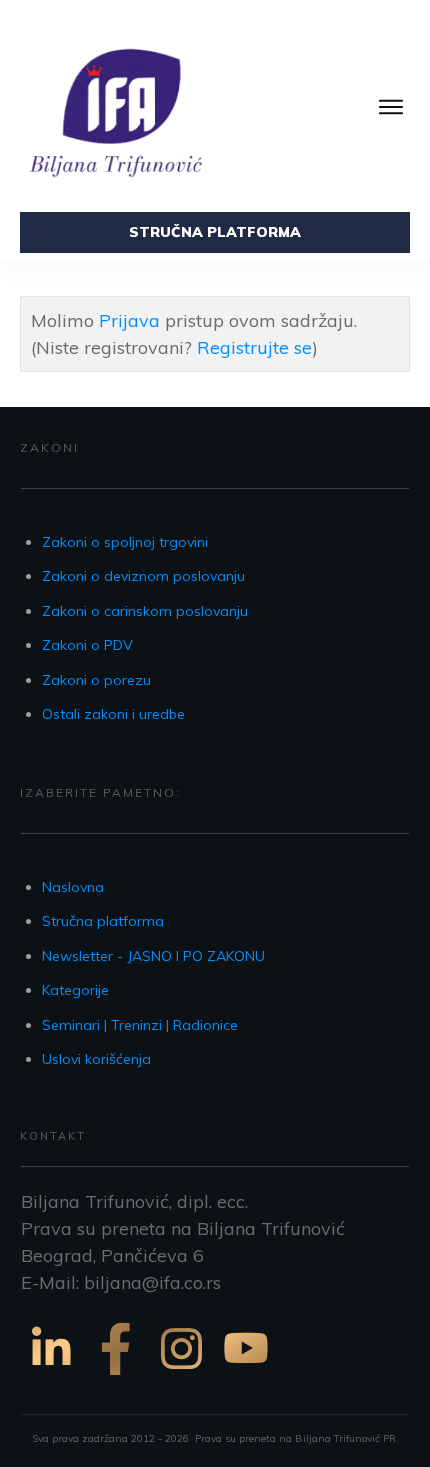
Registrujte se (254, 347)
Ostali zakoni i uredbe (113, 714)
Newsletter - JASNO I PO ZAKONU (153, 956)
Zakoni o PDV (87, 645)
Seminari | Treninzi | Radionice (140, 1025)
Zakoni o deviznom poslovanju (143, 576)
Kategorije (75, 990)
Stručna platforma (103, 921)
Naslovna (73, 887)
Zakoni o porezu (96, 680)
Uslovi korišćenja (96, 1059)
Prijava (129, 320)
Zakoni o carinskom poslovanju (145, 611)
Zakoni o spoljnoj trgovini (125, 542)
